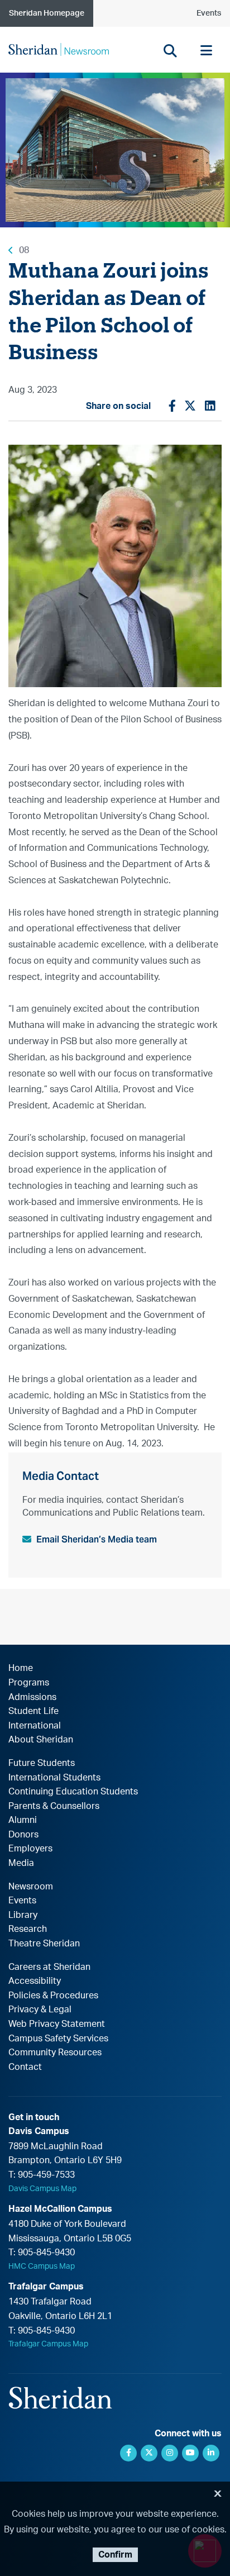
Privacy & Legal (40, 2010)
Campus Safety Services (58, 2039)
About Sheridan (41, 1740)
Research (28, 1929)
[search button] (170, 51)
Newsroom (31, 1887)
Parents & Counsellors (54, 1806)
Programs (29, 1683)
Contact (25, 2067)
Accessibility (35, 1981)
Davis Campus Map (42, 2189)
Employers (30, 1849)
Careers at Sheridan (49, 1967)
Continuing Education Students (73, 1792)
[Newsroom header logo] (59, 49)
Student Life (33, 1711)
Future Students (42, 1763)
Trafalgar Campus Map (48, 2344)
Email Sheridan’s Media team (97, 1539)
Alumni (23, 1820)
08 (24, 250)
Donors (23, 1835)
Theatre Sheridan (44, 1944)
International (35, 1726)
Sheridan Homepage (47, 13)
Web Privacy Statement (57, 2024)
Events (209, 13)
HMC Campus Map (42, 2267)
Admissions (32, 1697)
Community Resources (55, 2053)
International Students (54, 1778)
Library (23, 1915)
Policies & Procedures (53, 1996)
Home (21, 1668)
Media (21, 1863)
